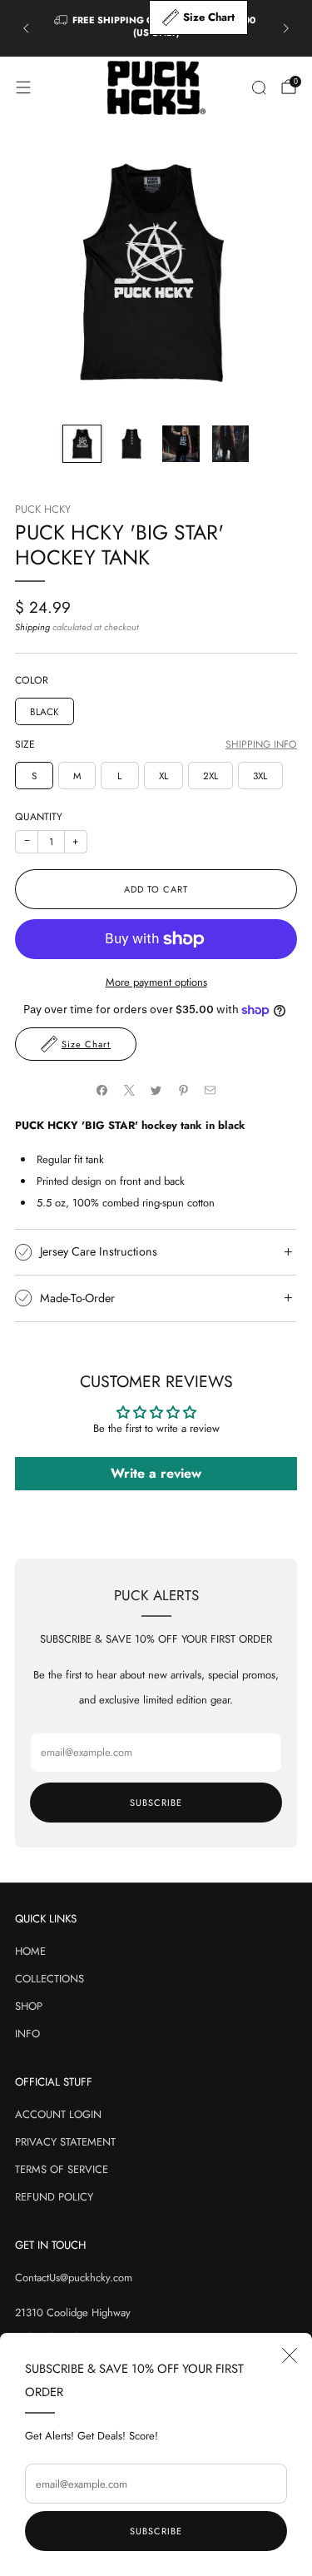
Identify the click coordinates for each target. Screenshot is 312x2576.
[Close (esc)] (290, 2355)
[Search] (259, 87)
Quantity (39, 817)
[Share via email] (210, 1091)
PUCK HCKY (43, 509)
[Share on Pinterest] (183, 1091)
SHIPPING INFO (261, 745)
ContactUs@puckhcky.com (74, 2278)
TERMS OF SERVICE (62, 2169)
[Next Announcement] (286, 28)
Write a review (156, 1473)
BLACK (45, 711)
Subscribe (156, 2531)
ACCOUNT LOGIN (58, 2114)
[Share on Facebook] (102, 1091)
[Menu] (23, 87)
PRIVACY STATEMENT (65, 2142)
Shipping (32, 627)
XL (163, 776)
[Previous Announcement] (26, 28)
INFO (27, 2034)
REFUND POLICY (54, 2197)
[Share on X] (129, 1091)
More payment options (156, 982)
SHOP (29, 2006)
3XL (260, 776)
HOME (30, 1951)
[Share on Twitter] (156, 1091)
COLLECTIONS (50, 1979)
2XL (210, 776)
